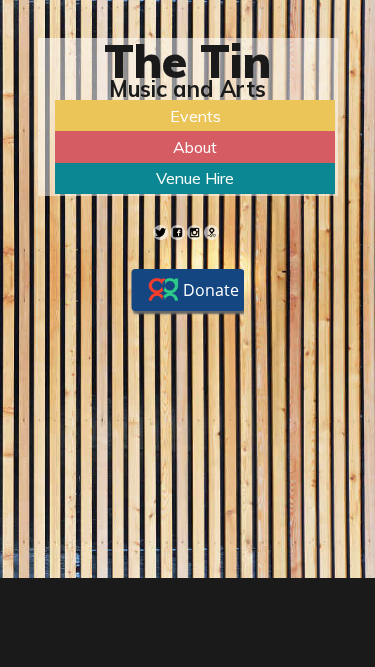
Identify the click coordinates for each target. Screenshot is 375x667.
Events (195, 116)
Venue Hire (195, 178)
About (195, 147)
